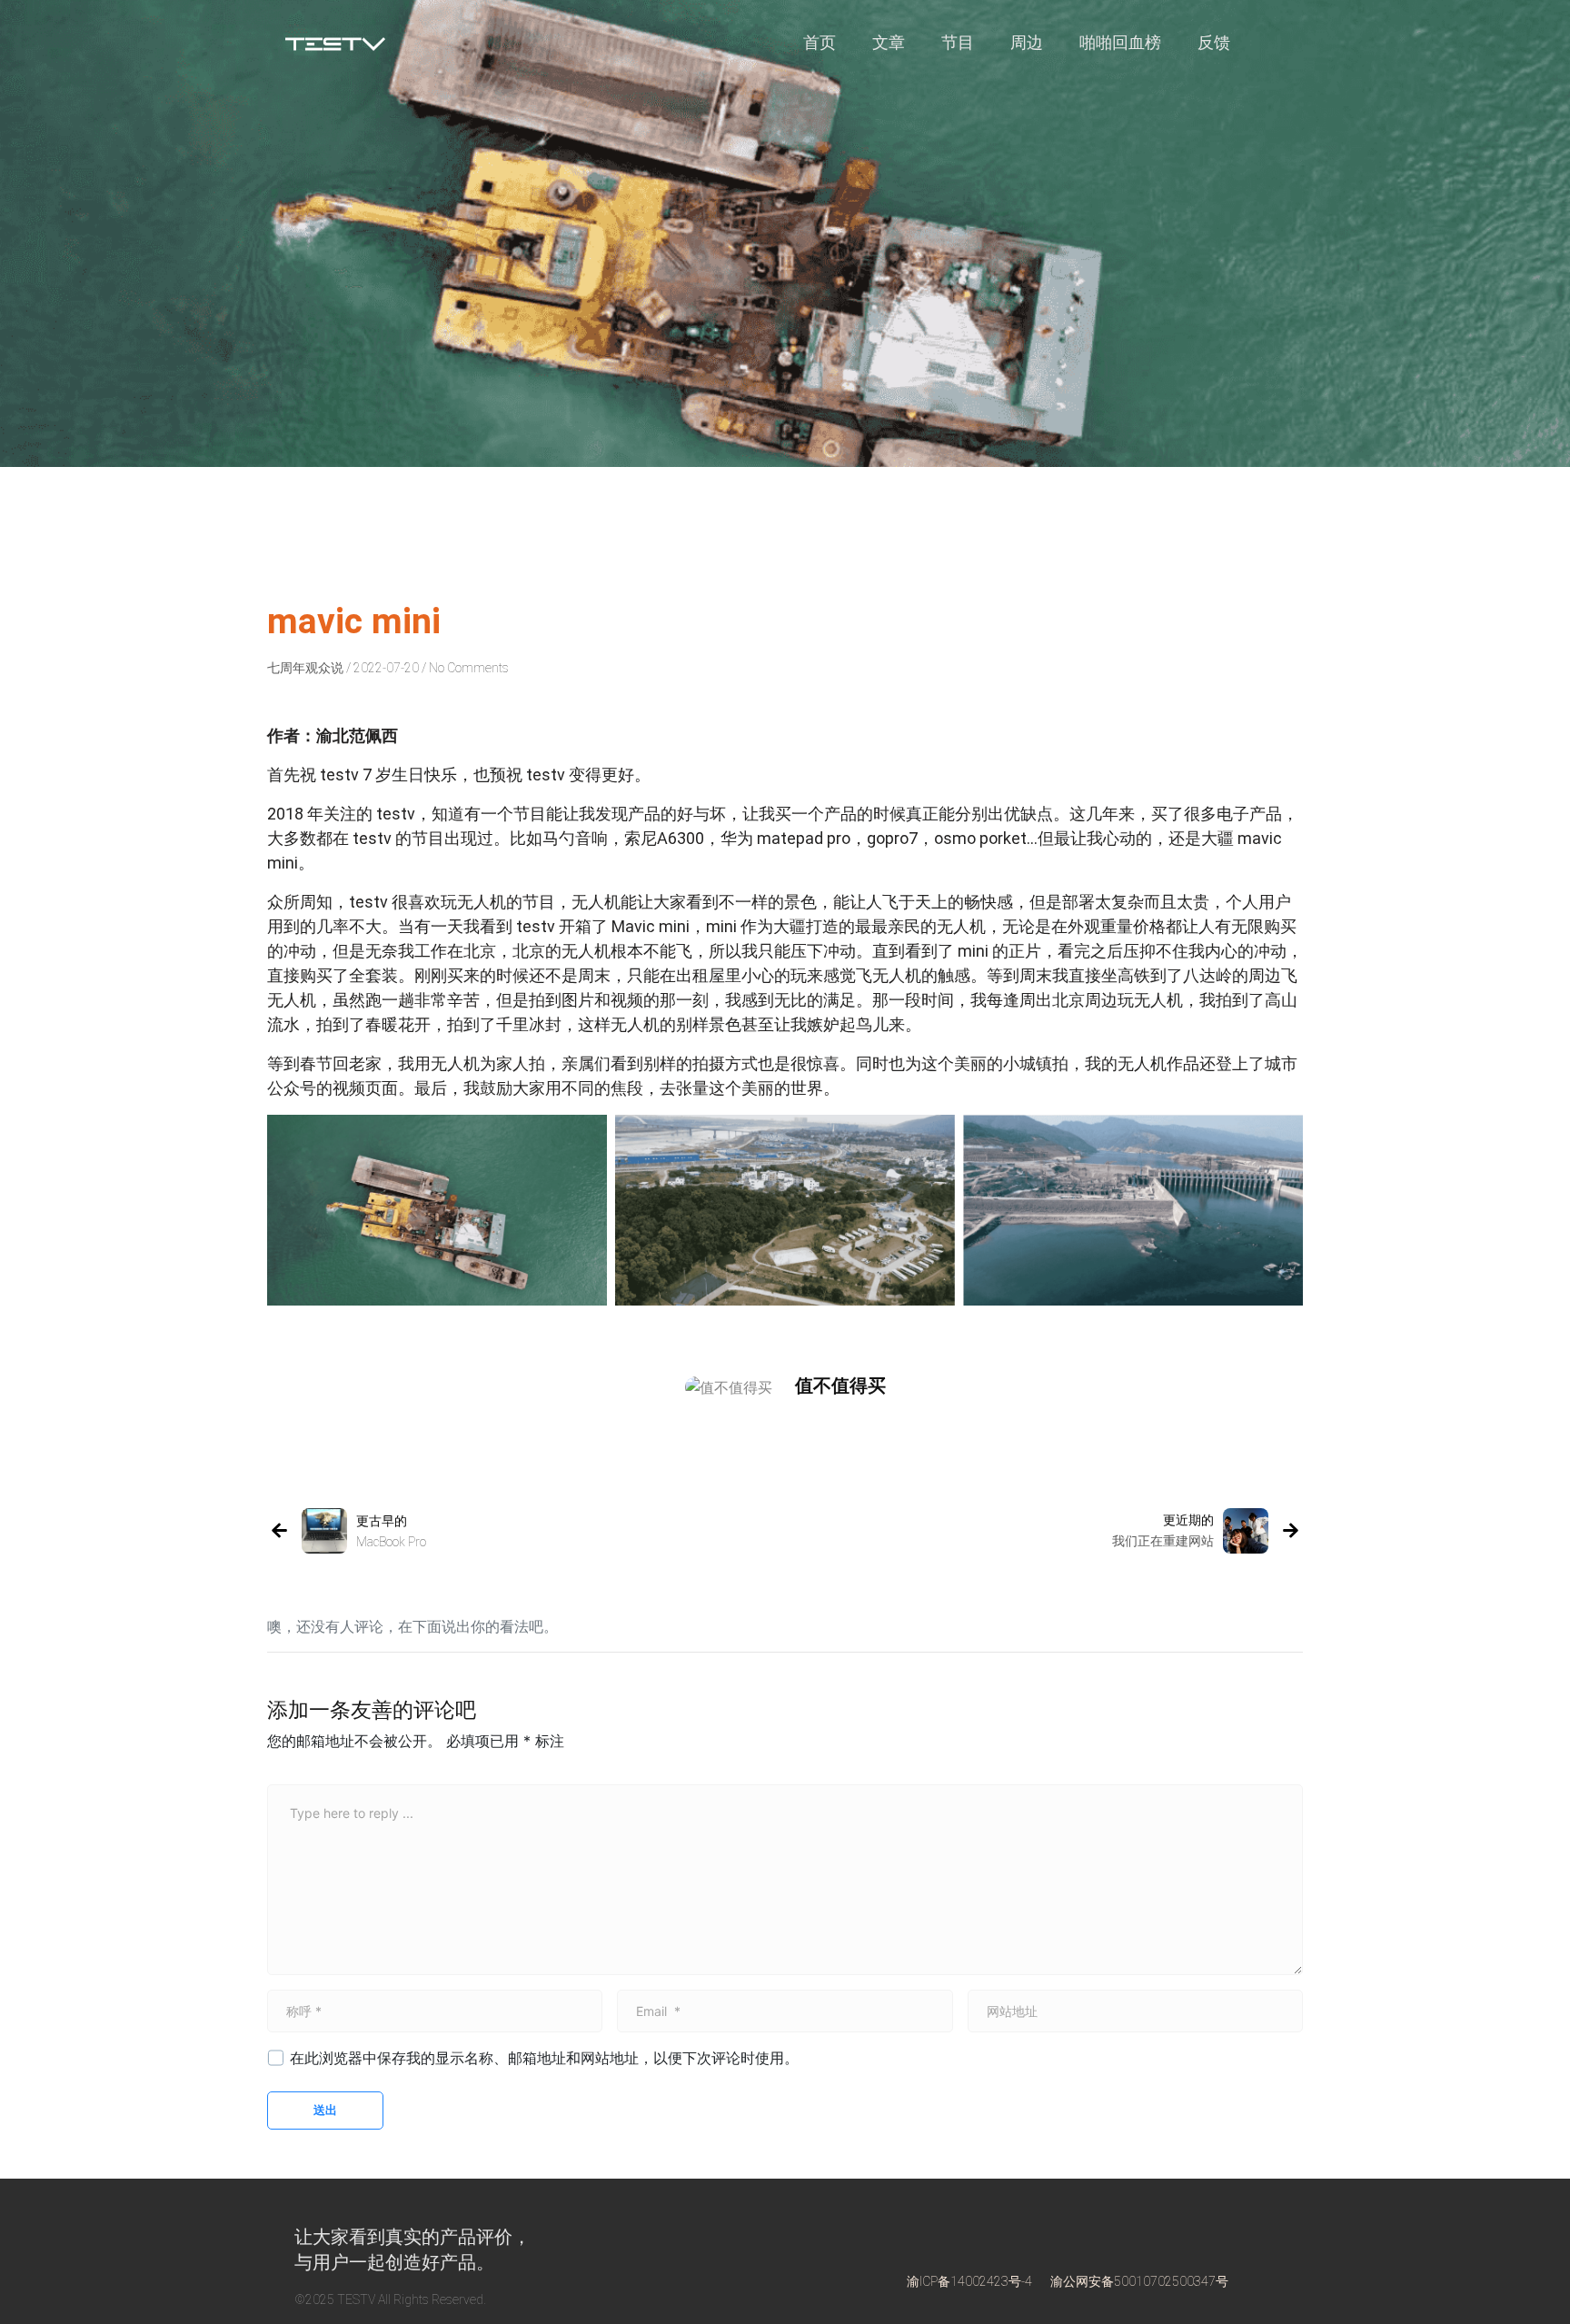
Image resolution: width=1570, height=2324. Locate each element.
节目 (958, 43)
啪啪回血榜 (1120, 43)
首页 (820, 43)
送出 (325, 2110)
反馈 (1214, 43)
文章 (889, 43)
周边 (1027, 43)
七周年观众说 (305, 668)
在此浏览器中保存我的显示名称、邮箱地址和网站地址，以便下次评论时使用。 (544, 2058)
